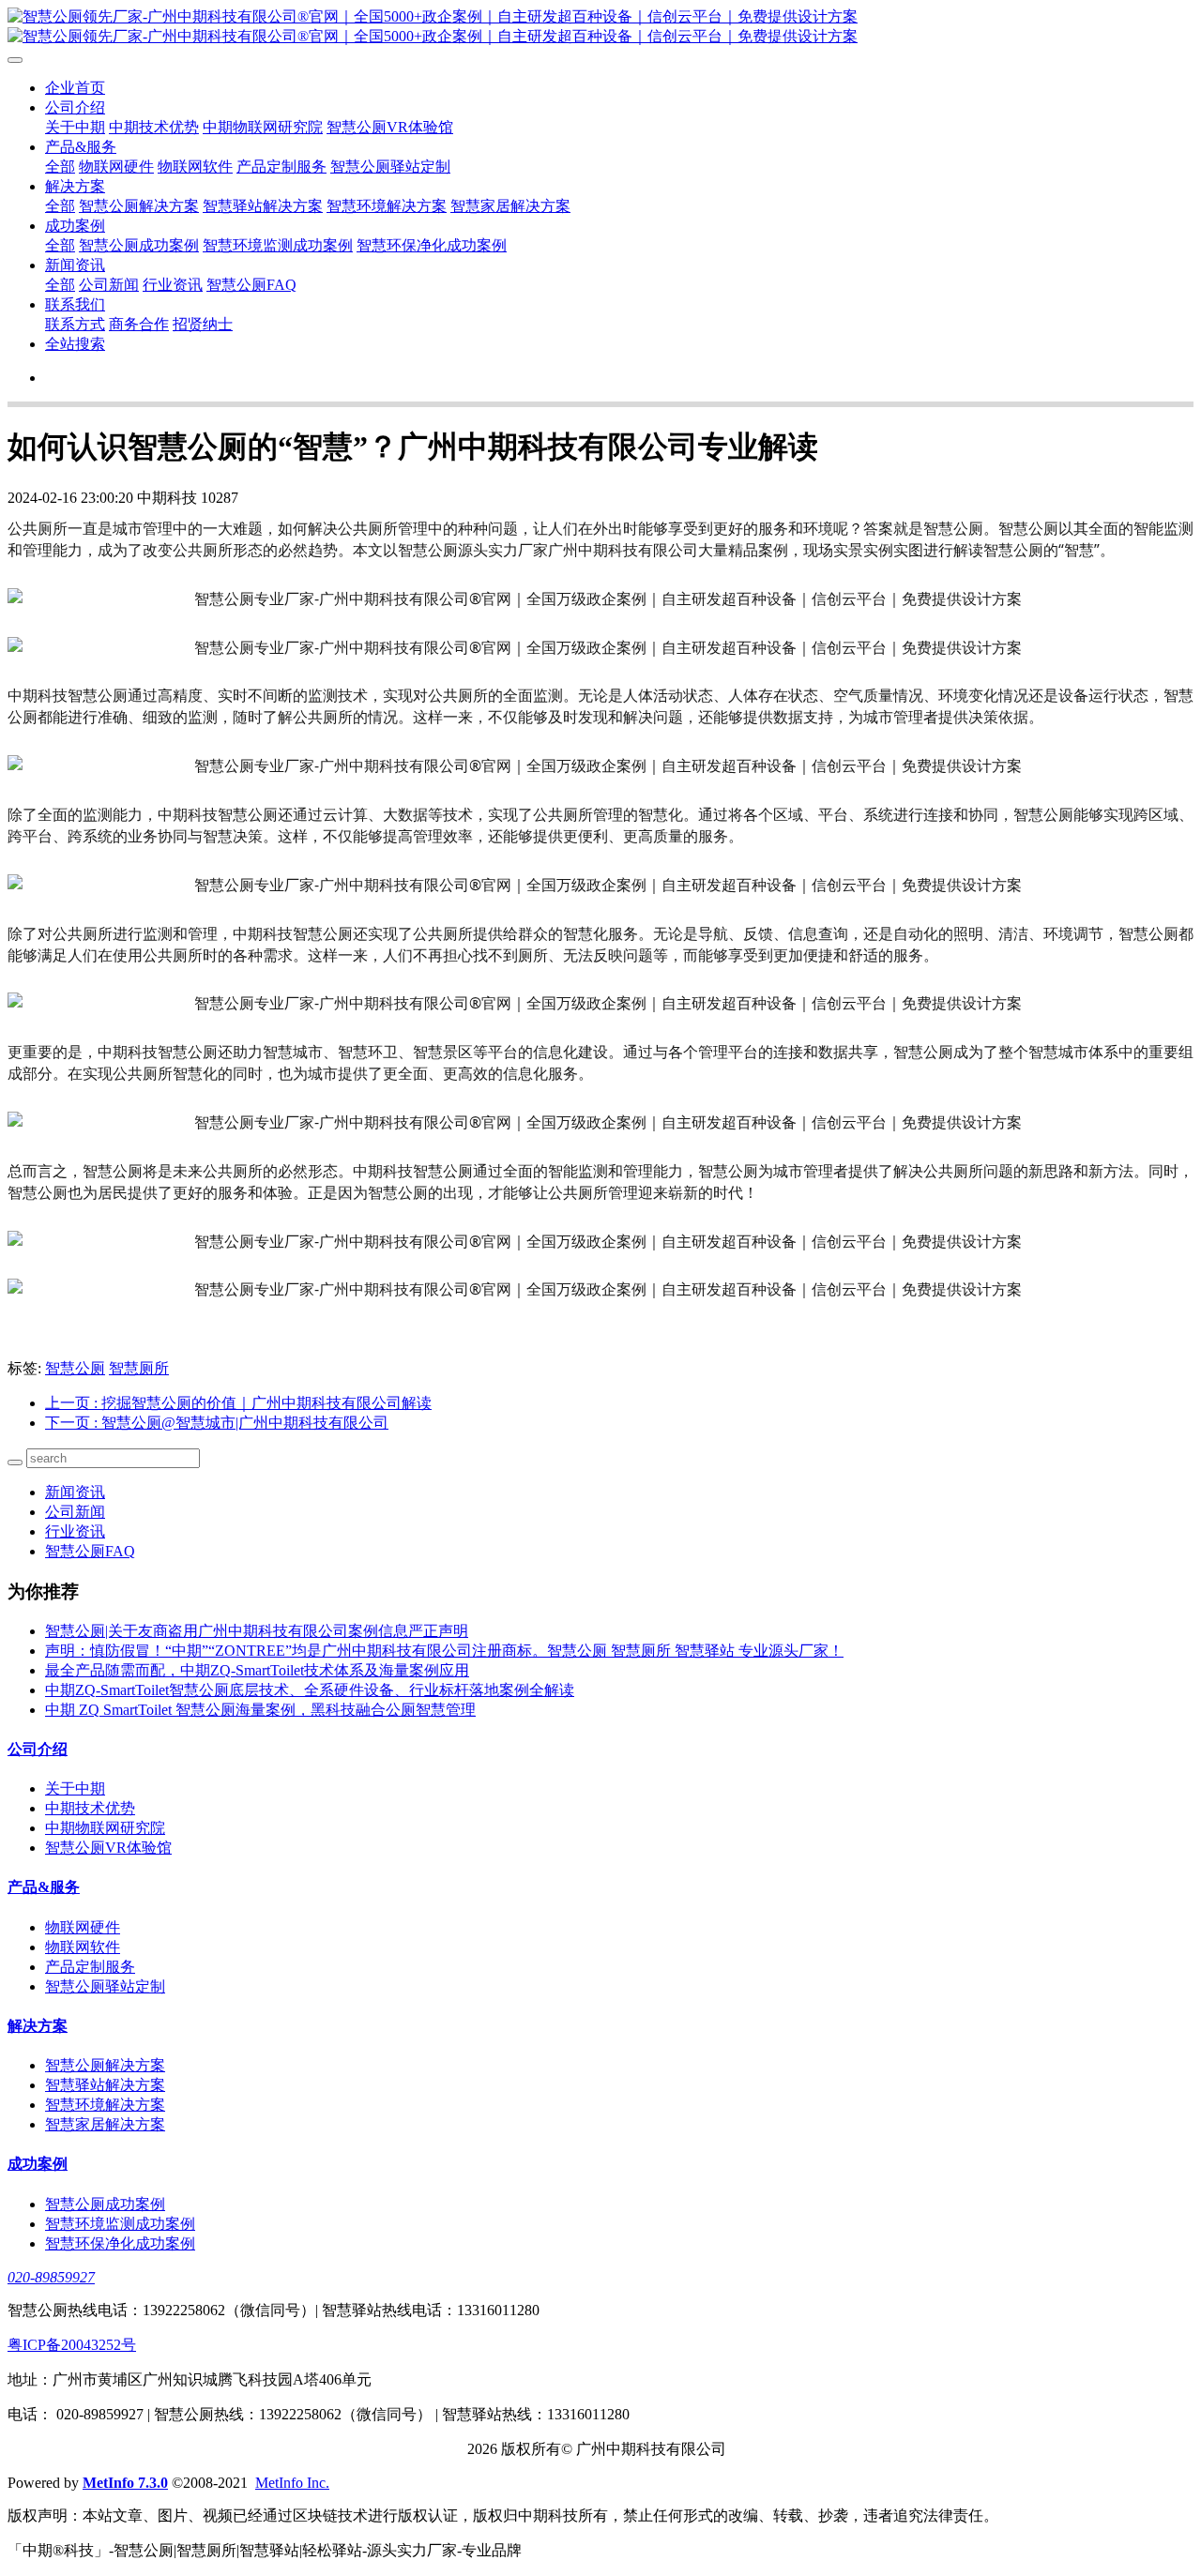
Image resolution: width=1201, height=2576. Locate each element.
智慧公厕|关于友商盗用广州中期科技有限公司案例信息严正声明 (257, 1631)
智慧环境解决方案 (387, 206)
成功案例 (75, 226)
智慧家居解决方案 (510, 206)
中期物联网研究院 (263, 127)
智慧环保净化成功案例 (432, 245)
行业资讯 (173, 285)
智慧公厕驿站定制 (390, 167)
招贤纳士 (203, 324)
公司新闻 (109, 285)
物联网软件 (195, 167)
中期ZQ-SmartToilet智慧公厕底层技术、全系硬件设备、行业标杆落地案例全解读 (310, 1690)
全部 (60, 167)
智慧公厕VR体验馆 (390, 127)
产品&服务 (81, 147)
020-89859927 (51, 2277)
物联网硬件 (116, 167)
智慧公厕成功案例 (139, 245)
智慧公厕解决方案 (139, 206)
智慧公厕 (75, 1368)
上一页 (238, 1403)
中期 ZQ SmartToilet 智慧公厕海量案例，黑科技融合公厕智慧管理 (260, 1710)
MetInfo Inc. (292, 2483)
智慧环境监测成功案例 (278, 245)
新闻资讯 (75, 265)
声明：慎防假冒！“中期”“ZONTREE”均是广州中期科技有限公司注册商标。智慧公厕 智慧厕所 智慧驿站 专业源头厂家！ (444, 1651)
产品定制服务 (281, 167)
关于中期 (75, 127)
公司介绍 (75, 107)
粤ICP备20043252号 (72, 2345)
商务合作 (139, 324)
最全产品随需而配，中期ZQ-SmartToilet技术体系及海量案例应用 (257, 1670)
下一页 (217, 1423)
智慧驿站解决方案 (263, 206)
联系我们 (75, 304)
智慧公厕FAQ (251, 285)
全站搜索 (75, 344)
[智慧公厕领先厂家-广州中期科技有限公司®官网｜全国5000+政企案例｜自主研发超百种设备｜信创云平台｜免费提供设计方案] (600, 27)
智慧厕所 (139, 1368)
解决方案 (75, 186)
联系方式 (75, 324)
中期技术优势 (154, 127)
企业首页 (75, 88)
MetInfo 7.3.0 (125, 2483)
